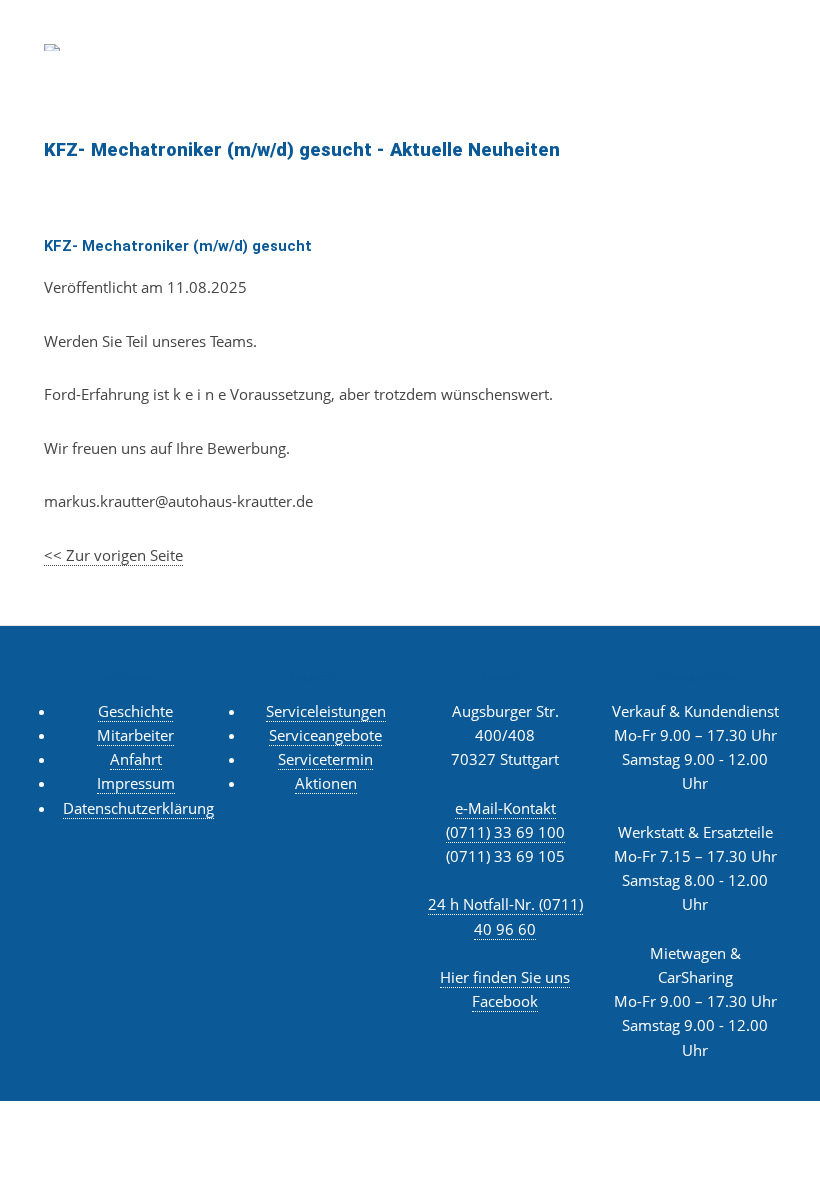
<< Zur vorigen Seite (113, 555)
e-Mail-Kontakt (505, 808)
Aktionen (326, 783)
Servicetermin (325, 759)
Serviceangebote (325, 735)
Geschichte (135, 711)
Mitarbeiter (135, 735)
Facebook (505, 1001)
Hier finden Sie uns (505, 977)
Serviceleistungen (326, 711)
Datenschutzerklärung (138, 808)
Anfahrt (136, 759)
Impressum (136, 783)
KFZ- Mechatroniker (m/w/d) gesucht (178, 246)
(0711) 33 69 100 (505, 832)
